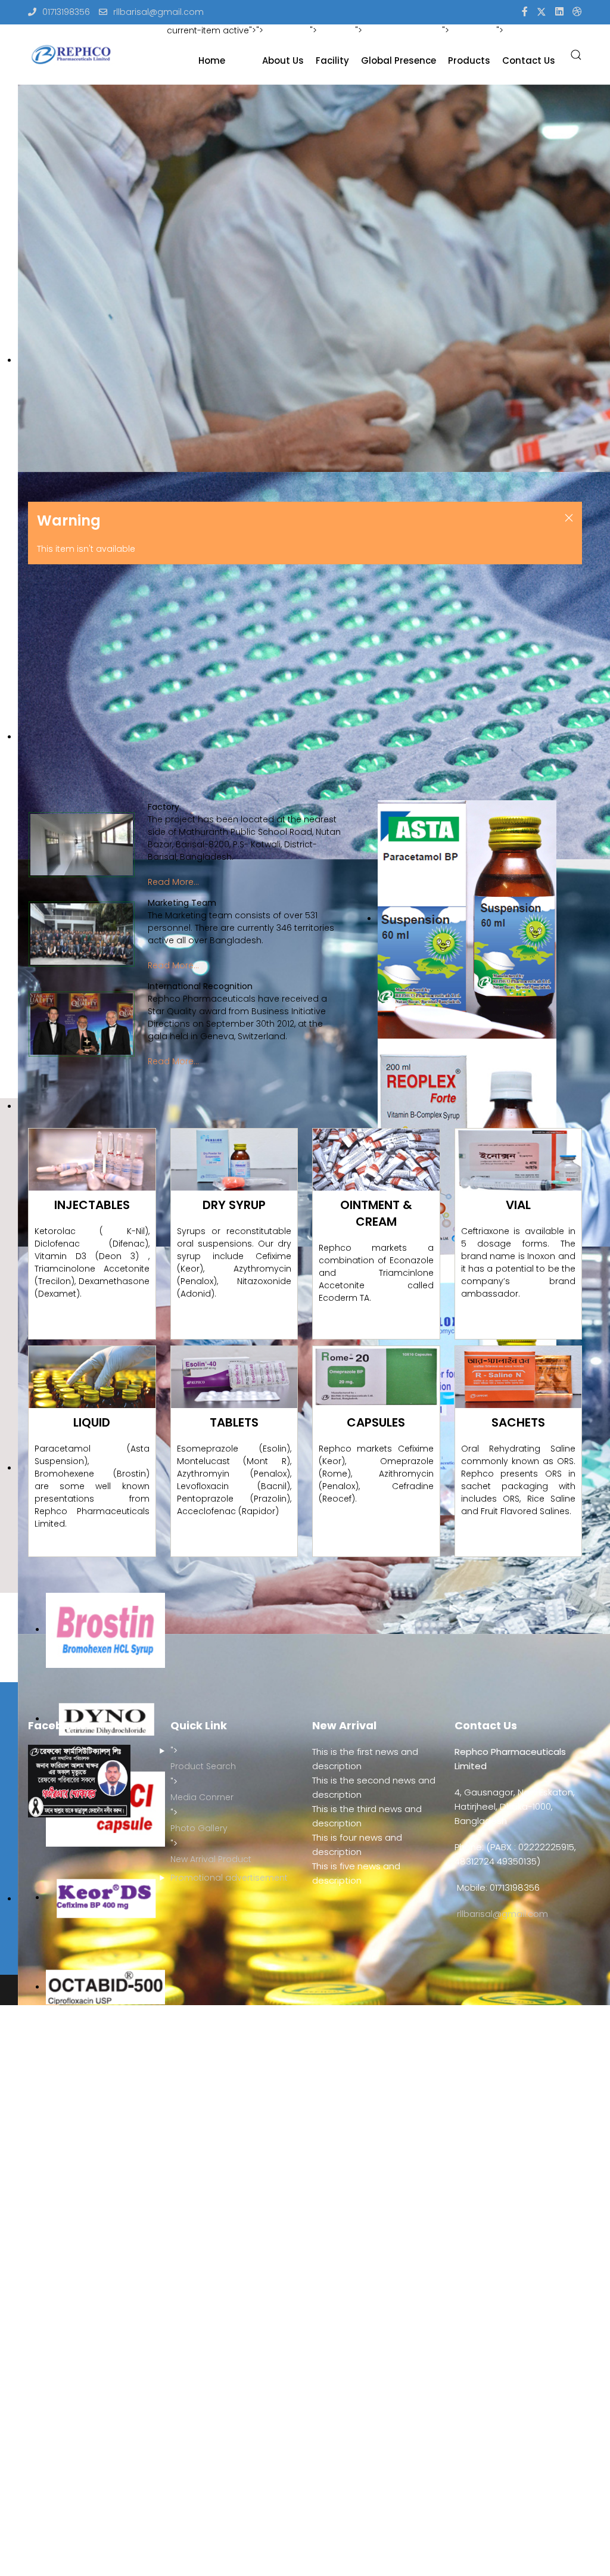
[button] (576, 55)
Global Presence (399, 60)
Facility (332, 60)
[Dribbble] (577, 12)
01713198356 (66, 12)
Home (212, 60)
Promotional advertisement (229, 1878)
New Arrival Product (211, 1859)
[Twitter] (541, 12)
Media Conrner (202, 1797)
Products (469, 60)
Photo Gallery (199, 1828)
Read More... (173, 882)
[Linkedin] (559, 12)
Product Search (203, 1766)
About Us (283, 60)
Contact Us (529, 60)
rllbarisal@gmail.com (158, 12)
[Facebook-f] (525, 12)
